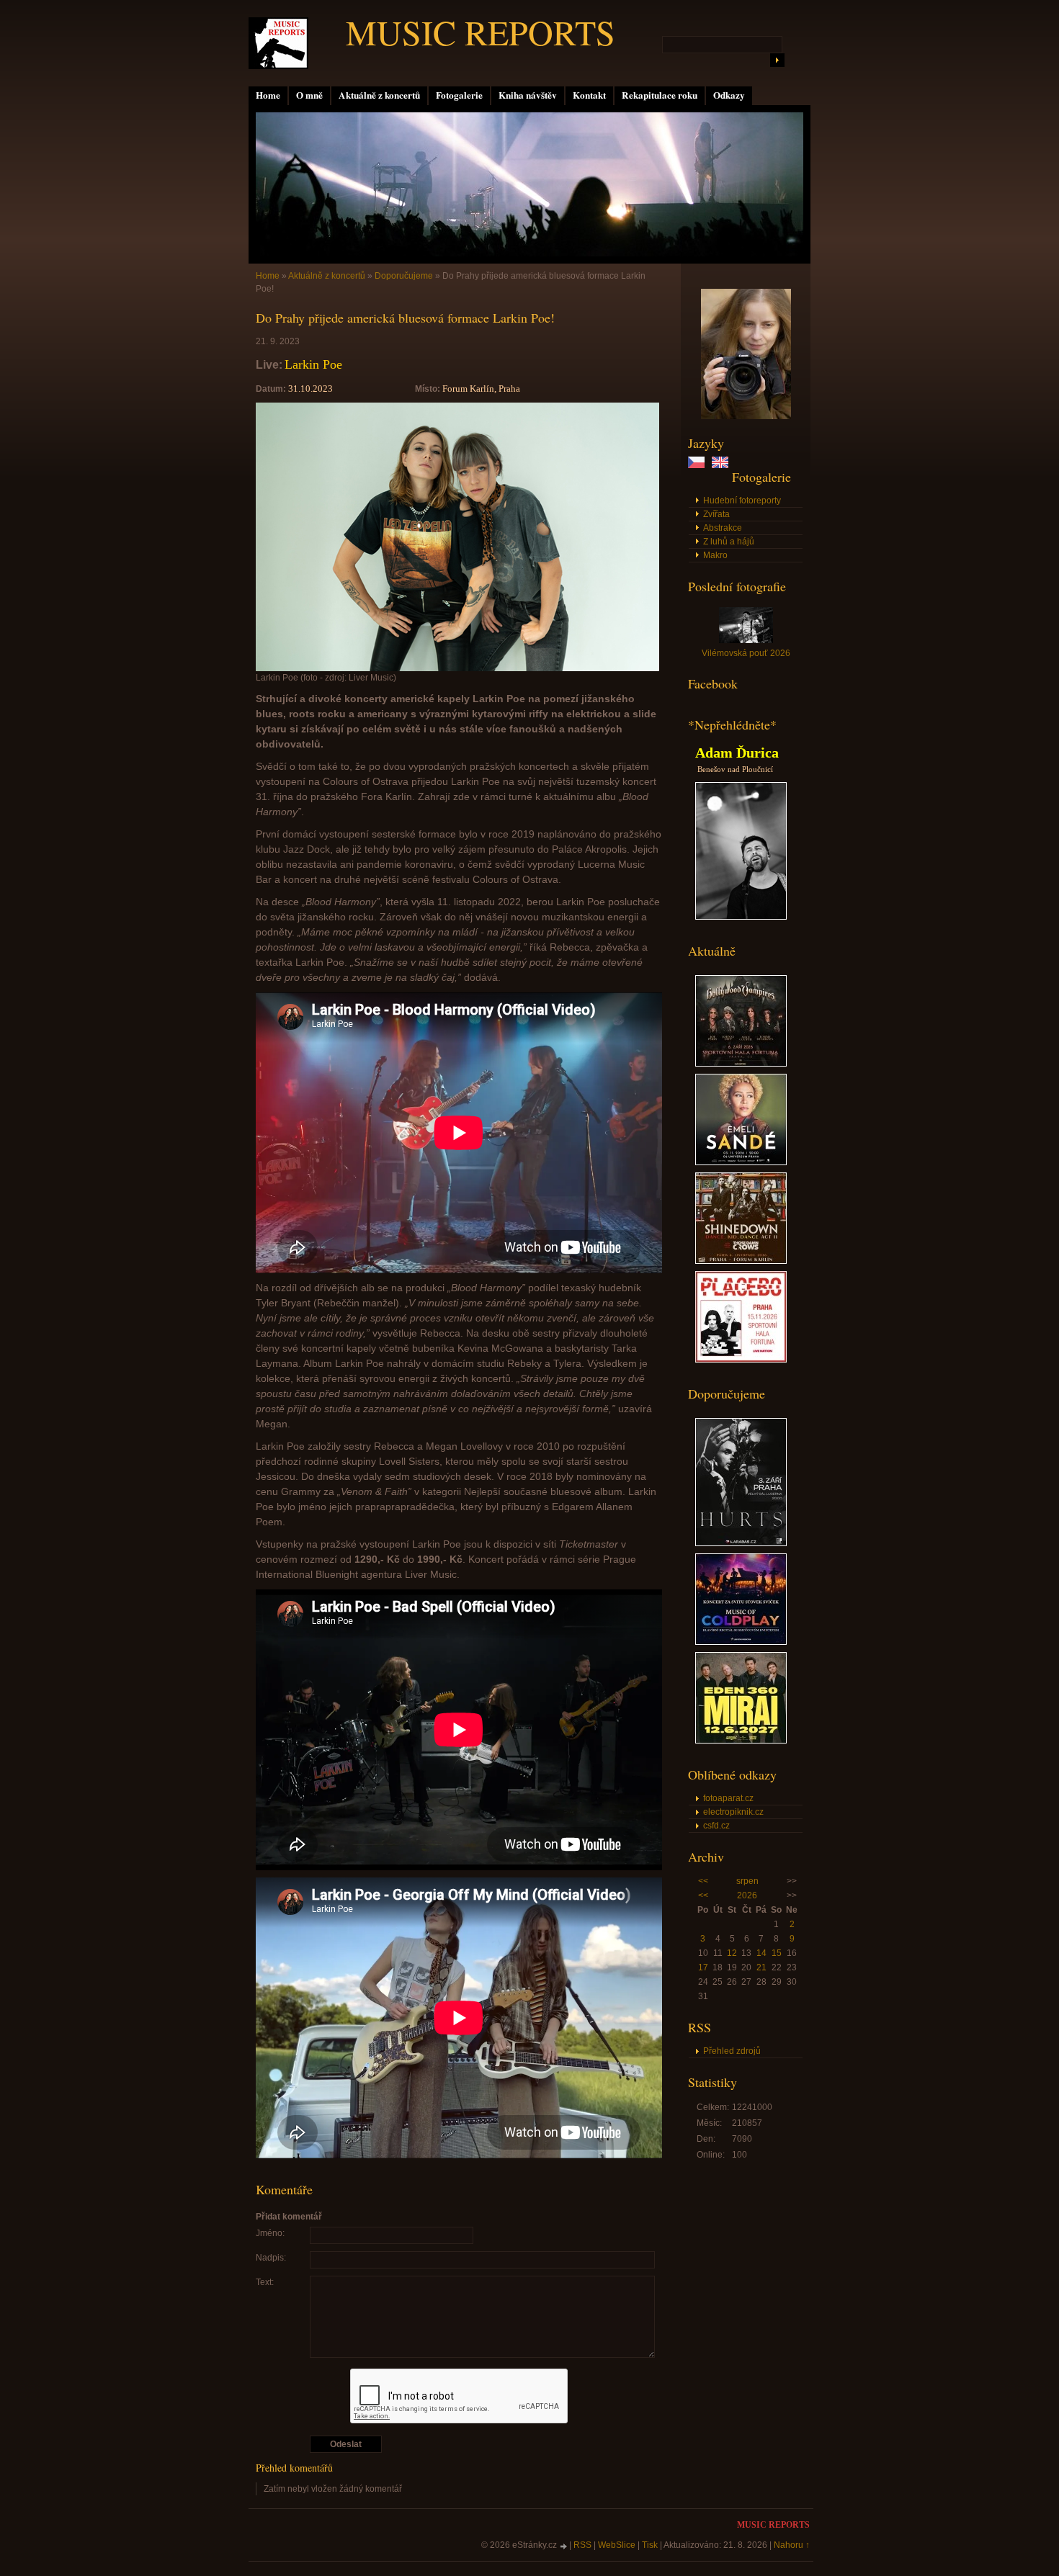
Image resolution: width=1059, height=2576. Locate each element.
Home (268, 95)
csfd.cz (716, 1826)
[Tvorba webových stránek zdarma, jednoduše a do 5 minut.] (564, 2546)
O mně (309, 95)
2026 (747, 1895)
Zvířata (716, 514)
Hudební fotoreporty (742, 501)
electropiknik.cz (733, 1812)
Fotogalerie (459, 95)
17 (703, 1967)
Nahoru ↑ (792, 2545)
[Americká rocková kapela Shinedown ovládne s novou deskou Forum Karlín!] (741, 1261)
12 (732, 1953)
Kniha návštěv (528, 95)
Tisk (650, 2545)
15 (777, 1953)
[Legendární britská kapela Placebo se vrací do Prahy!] (741, 1360)
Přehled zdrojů (732, 2051)
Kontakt (589, 95)
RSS (582, 2545)
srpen (747, 1881)
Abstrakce (723, 528)
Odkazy (729, 95)
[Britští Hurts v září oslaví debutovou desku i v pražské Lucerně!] (741, 1543)
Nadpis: (271, 2258)
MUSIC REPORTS (481, 32)
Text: (265, 2282)
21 (761, 1967)
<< (703, 1881)
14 (761, 1953)
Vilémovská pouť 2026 (746, 653)
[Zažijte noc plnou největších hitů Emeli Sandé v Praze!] (741, 1162)
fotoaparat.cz (728, 1798)
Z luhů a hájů (729, 542)
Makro (715, 555)
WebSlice (617, 2545)
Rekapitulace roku (660, 95)
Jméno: (270, 2233)
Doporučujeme (404, 276)
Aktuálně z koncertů (379, 95)
